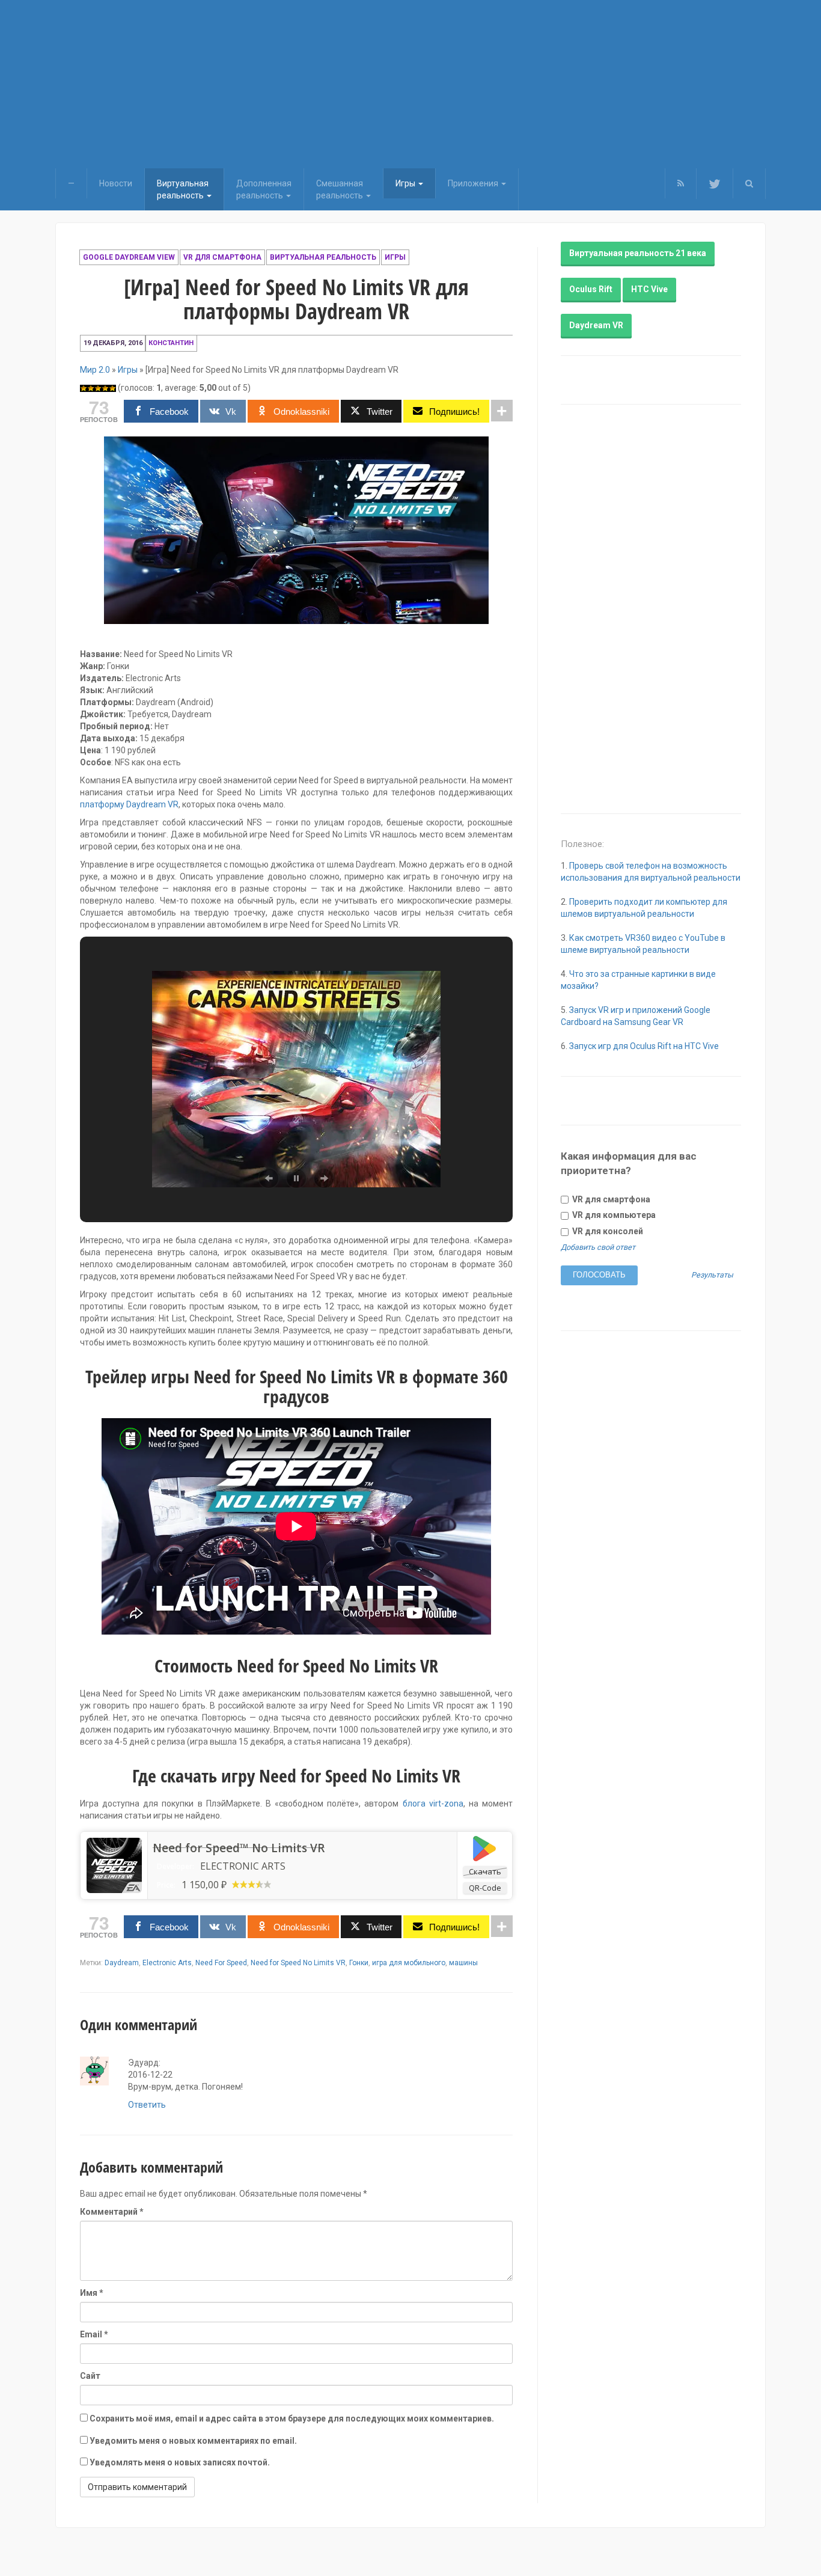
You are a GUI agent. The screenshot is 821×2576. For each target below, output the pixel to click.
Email (94, 2334)
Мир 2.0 (95, 370)
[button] (749, 183)
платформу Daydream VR (129, 804)
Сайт (90, 2376)
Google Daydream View (129, 257)
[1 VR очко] (84, 388)
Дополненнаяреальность (264, 189)
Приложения (474, 183)
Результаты (712, 1275)
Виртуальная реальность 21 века (638, 253)
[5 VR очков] (112, 388)
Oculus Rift (591, 289)
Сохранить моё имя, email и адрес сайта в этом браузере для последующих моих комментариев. (292, 2418)
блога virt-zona (433, 1804)
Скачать (485, 1871)
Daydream (122, 1963)
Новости (116, 183)
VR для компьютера (613, 1215)
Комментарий (112, 2212)
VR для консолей (607, 1231)
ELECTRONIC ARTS (243, 1866)
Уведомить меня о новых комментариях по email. (193, 2441)
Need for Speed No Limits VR (298, 1963)
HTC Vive (649, 289)
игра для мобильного (409, 1963)
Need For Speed (221, 1963)
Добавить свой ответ (598, 1247)
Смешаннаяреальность (340, 189)
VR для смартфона (222, 257)
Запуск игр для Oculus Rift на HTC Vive (644, 1046)
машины (463, 1963)
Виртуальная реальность (323, 257)
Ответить (147, 2105)
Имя (92, 2293)
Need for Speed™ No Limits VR (239, 1848)
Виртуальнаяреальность (183, 189)
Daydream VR (596, 325)
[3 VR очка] (98, 388)
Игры (406, 183)
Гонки (359, 1963)
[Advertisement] (410, 84)
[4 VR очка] (105, 388)
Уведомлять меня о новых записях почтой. (180, 2462)
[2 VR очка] (91, 388)
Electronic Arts (167, 1963)
